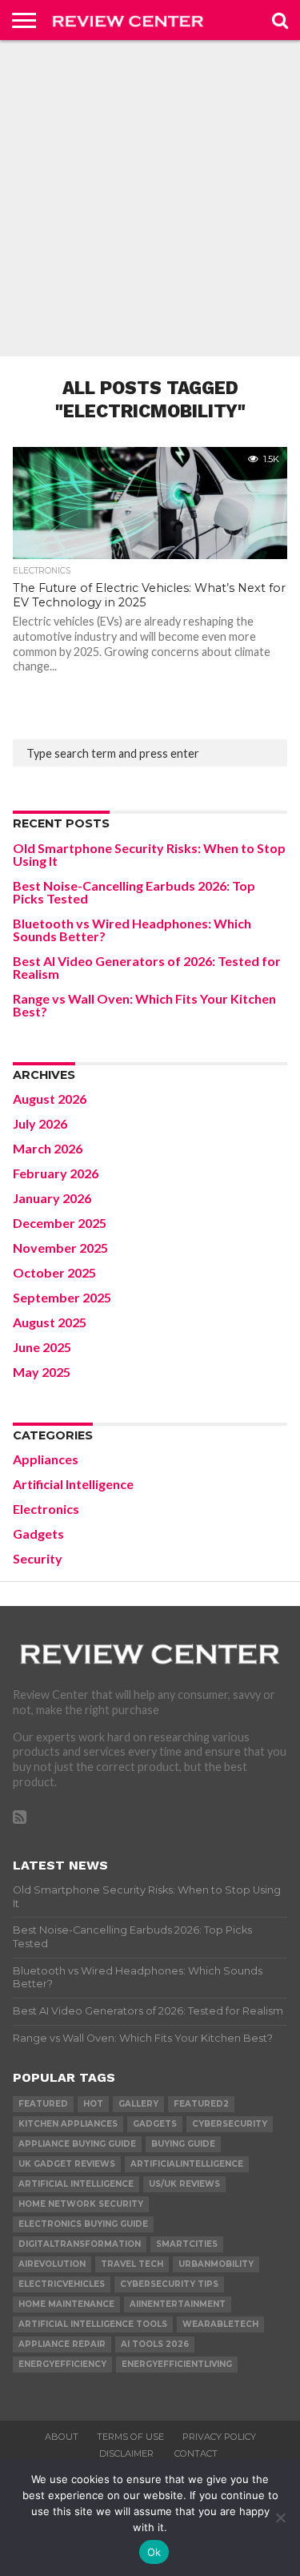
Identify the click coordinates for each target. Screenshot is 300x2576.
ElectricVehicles (62, 2284)
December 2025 (60, 1223)
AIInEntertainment (178, 2304)
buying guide (183, 2144)
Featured (43, 2104)
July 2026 (40, 1123)
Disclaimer (128, 2453)
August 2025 (50, 1322)
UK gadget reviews (67, 2164)
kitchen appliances (68, 2124)
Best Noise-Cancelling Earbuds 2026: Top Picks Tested (134, 892)
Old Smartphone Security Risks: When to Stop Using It (149, 854)
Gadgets (38, 1534)
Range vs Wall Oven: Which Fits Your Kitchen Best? (144, 1005)
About (62, 2437)
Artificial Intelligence (73, 1484)
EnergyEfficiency (62, 2364)
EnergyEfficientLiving (177, 2364)
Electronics (46, 1509)
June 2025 (42, 1347)
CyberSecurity (230, 2124)
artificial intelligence (76, 2184)
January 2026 (52, 1198)
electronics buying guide (83, 2224)
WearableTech (220, 2324)
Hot (93, 2104)
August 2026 (50, 1099)
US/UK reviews (184, 2184)
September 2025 (62, 1297)
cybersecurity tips (169, 2284)
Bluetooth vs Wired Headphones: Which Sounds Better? (132, 930)
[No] (280, 2518)
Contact (196, 2453)
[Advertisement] (150, 198)
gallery (138, 2104)
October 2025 (54, 1272)
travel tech (132, 2264)
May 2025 (42, 1372)
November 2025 (60, 1248)
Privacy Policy (219, 2437)
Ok (154, 2552)
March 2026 (48, 1148)
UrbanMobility (216, 2264)
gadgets (155, 2124)
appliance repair (62, 2344)
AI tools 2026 (155, 2344)
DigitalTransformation (80, 2244)
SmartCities (187, 2244)
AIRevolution (52, 2264)
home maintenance (66, 2304)
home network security (81, 2204)
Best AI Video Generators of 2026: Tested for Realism (147, 967)
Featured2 (201, 2104)
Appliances (46, 1459)
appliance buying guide (77, 2144)
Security (38, 1558)
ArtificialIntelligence (187, 2164)
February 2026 (56, 1173)
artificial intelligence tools (93, 2324)
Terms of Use (130, 2437)
